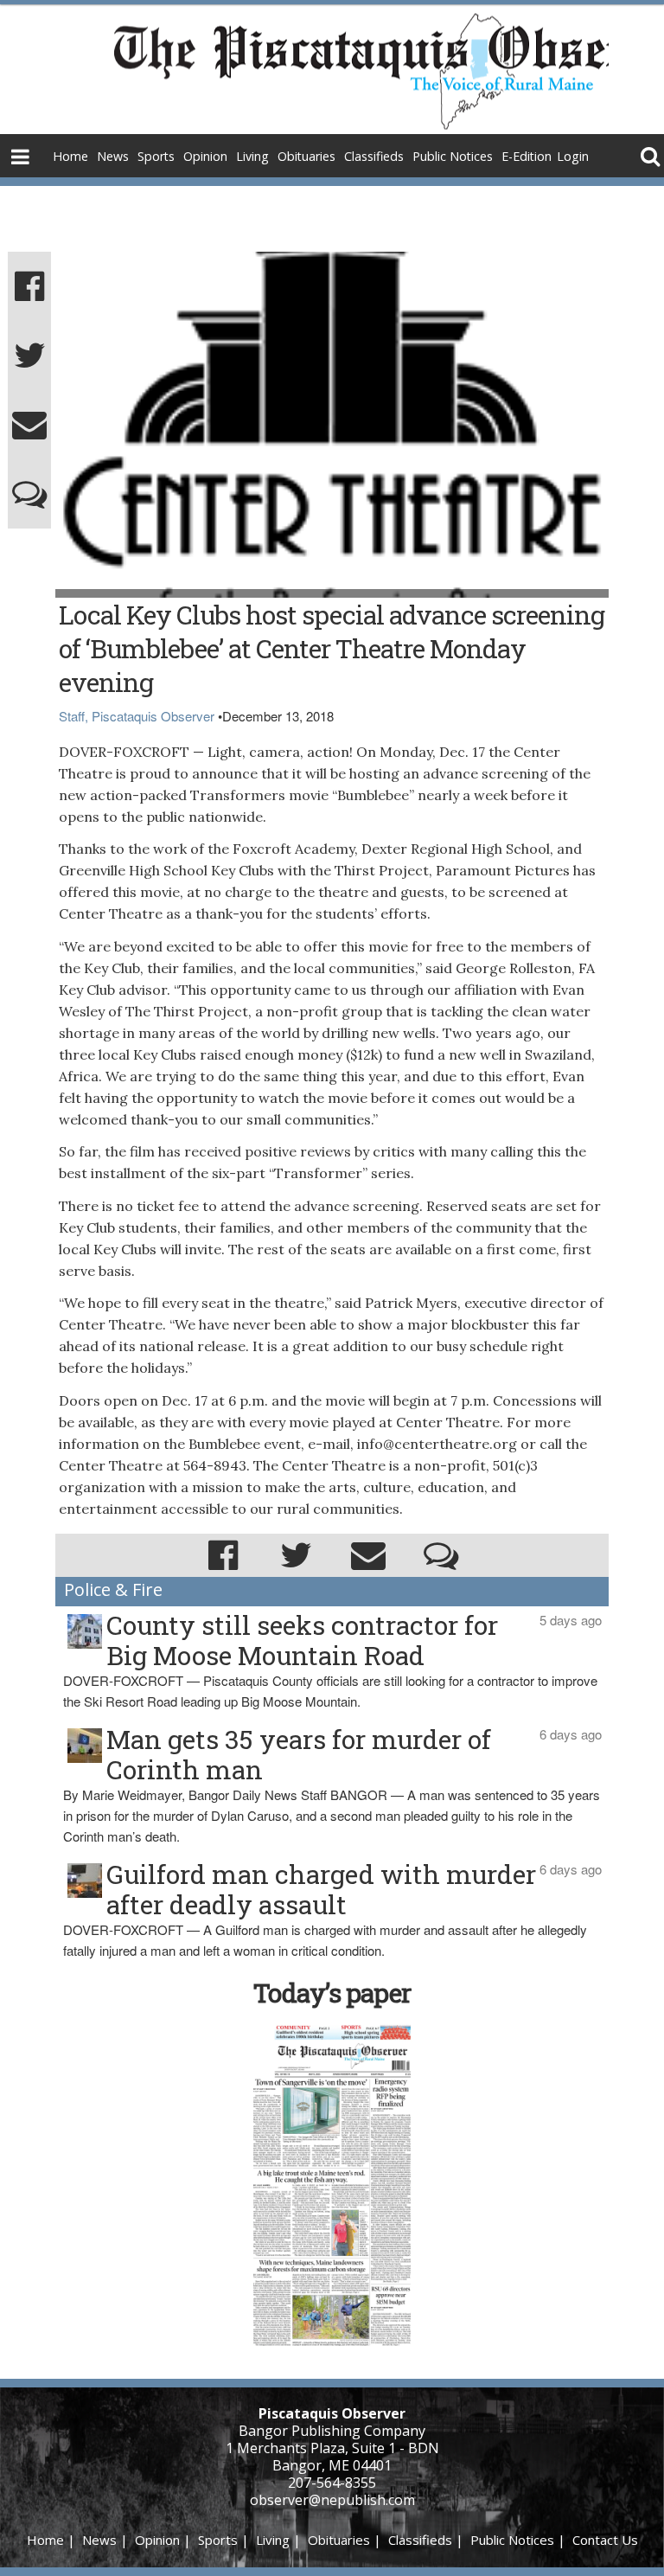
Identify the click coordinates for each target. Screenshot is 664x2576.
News (113, 156)
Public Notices (453, 156)
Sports (156, 156)
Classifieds (374, 156)
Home (70, 156)
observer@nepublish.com (332, 2500)
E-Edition (527, 156)
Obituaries (306, 156)
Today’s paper (332, 1993)
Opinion (205, 156)
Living (252, 156)
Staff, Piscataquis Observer (137, 716)
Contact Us (605, 2540)
